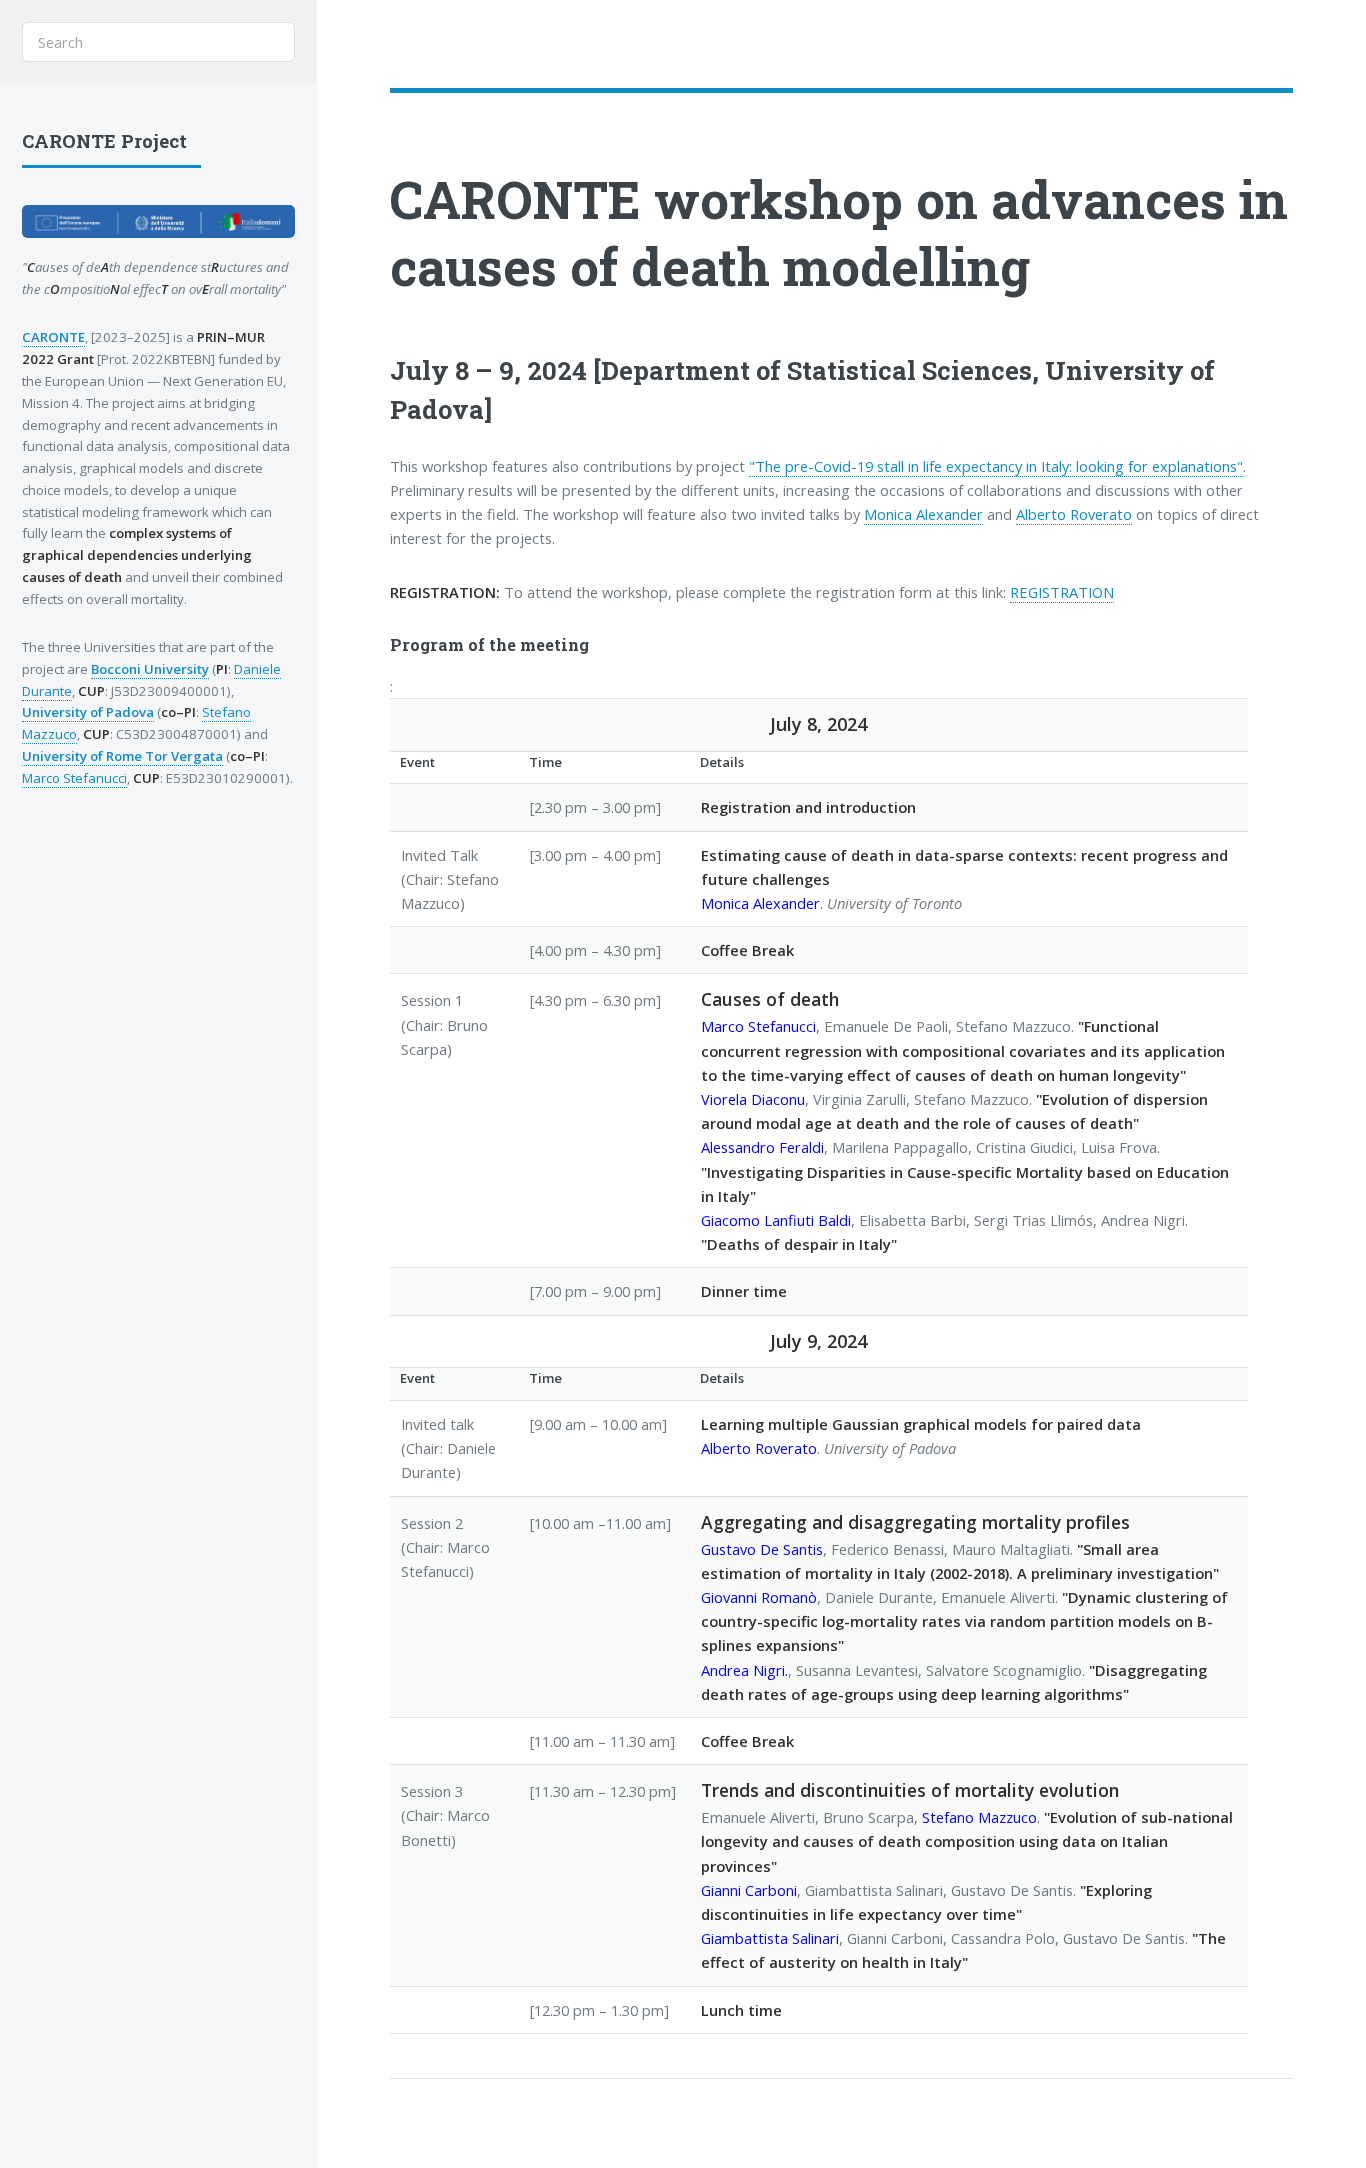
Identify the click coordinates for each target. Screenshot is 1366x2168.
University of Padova (88, 712)
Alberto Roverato (1074, 514)
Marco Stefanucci (74, 778)
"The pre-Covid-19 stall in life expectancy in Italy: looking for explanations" (996, 466)
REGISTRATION (1062, 592)
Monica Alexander (923, 514)
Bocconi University (150, 669)
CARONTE (515, 199)
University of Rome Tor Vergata (122, 756)
